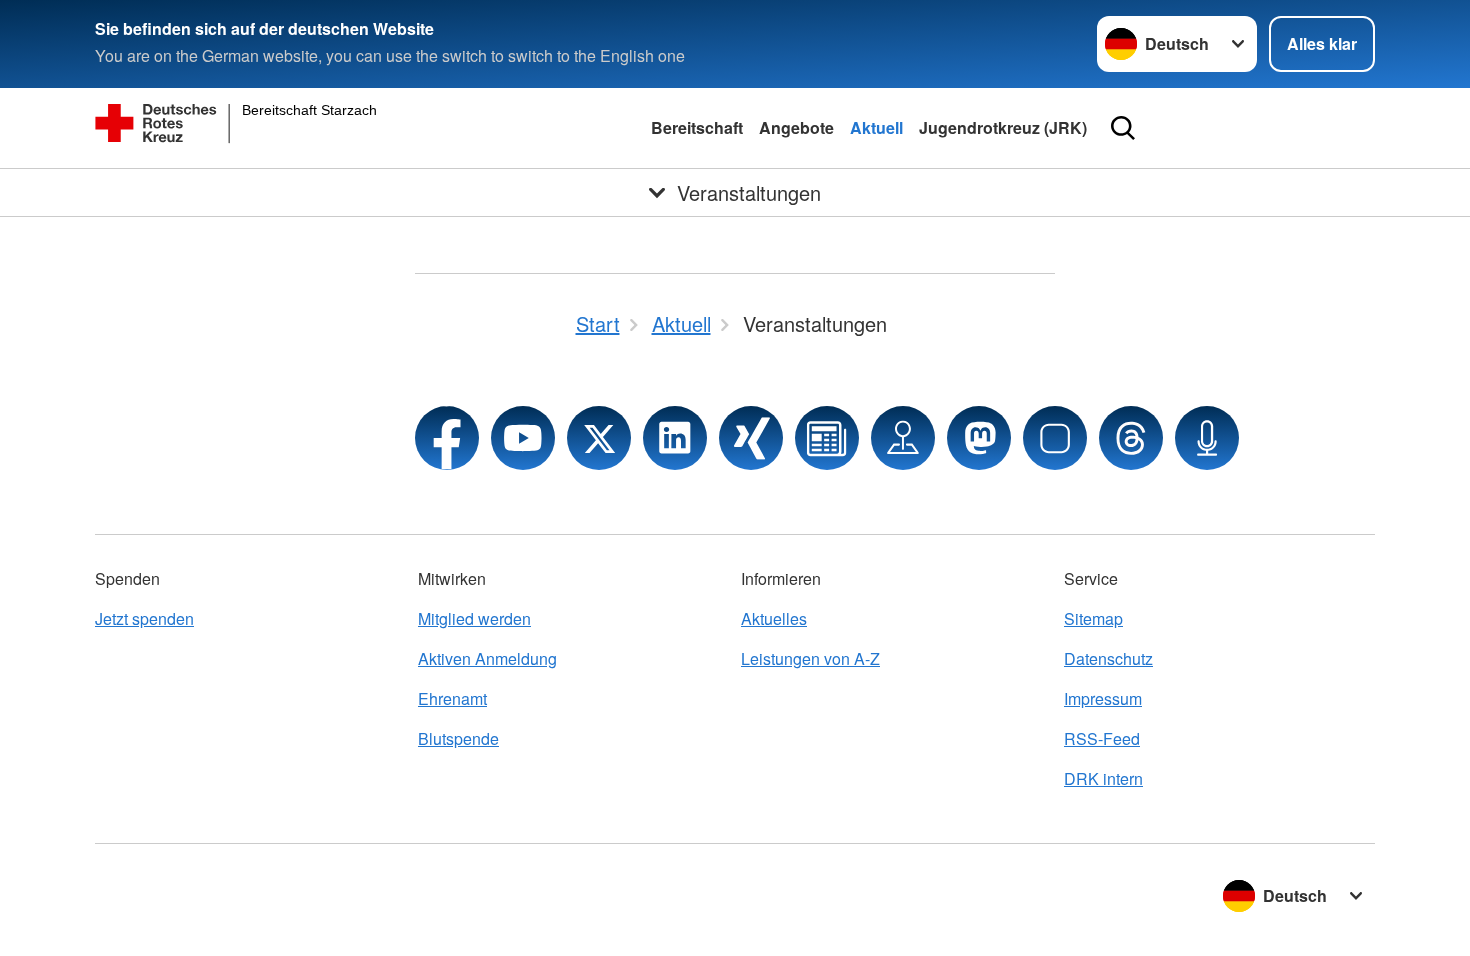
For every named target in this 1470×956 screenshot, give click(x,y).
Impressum (1103, 698)
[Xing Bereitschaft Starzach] (751, 438)
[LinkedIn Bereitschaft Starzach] (675, 438)
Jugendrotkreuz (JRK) (1003, 127)
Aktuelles (774, 618)
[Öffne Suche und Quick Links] (1123, 128)
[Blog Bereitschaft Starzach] (827, 438)
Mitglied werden (474, 618)
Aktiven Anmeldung (487, 658)
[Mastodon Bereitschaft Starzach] (979, 438)
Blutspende (458, 738)
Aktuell (876, 127)
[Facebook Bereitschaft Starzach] (447, 438)
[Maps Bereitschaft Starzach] (903, 438)
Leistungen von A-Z (810, 658)
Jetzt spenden (144, 618)
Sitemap (1093, 618)
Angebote (796, 127)
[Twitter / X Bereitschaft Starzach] (599, 438)
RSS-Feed (1102, 738)
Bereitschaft (697, 127)
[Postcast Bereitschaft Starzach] (1207, 438)
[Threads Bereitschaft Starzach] (1131, 438)
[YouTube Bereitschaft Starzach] (523, 438)
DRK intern (1103, 778)
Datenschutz (1108, 658)
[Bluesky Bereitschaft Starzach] (1055, 438)
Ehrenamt (452, 698)
